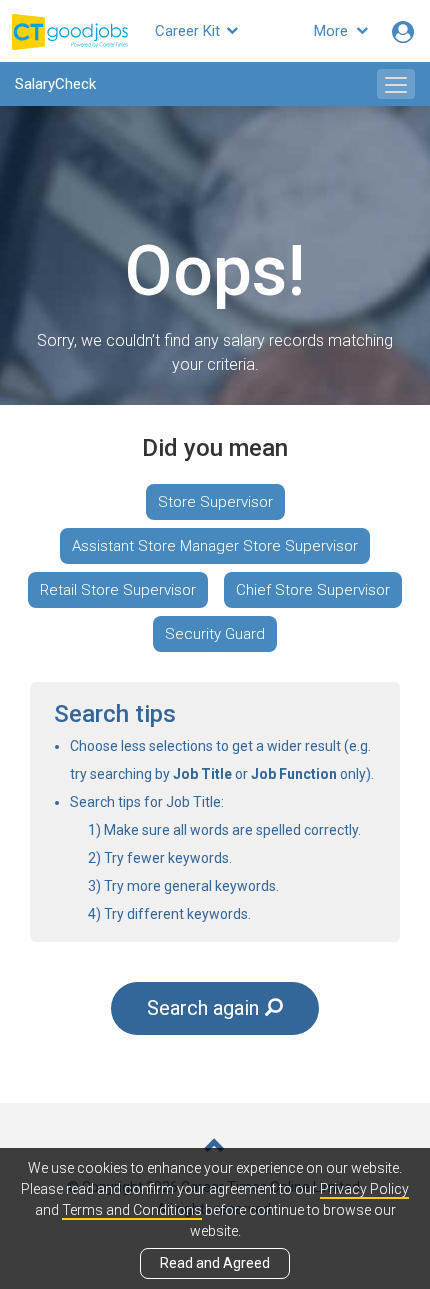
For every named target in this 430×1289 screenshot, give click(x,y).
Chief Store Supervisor (313, 590)
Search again (203, 1008)
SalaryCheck (55, 84)
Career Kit (189, 31)
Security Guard (215, 634)
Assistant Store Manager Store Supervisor (215, 546)
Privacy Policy (364, 1189)
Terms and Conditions (132, 1210)
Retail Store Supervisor (118, 590)
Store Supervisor (215, 502)
